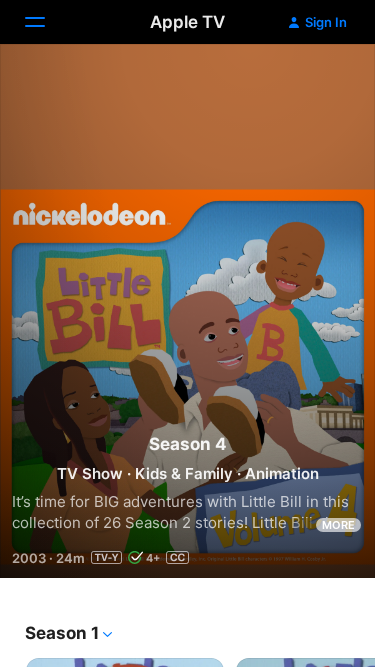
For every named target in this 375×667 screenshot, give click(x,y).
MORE (338, 525)
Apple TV (187, 22)
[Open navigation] (47, 22)
